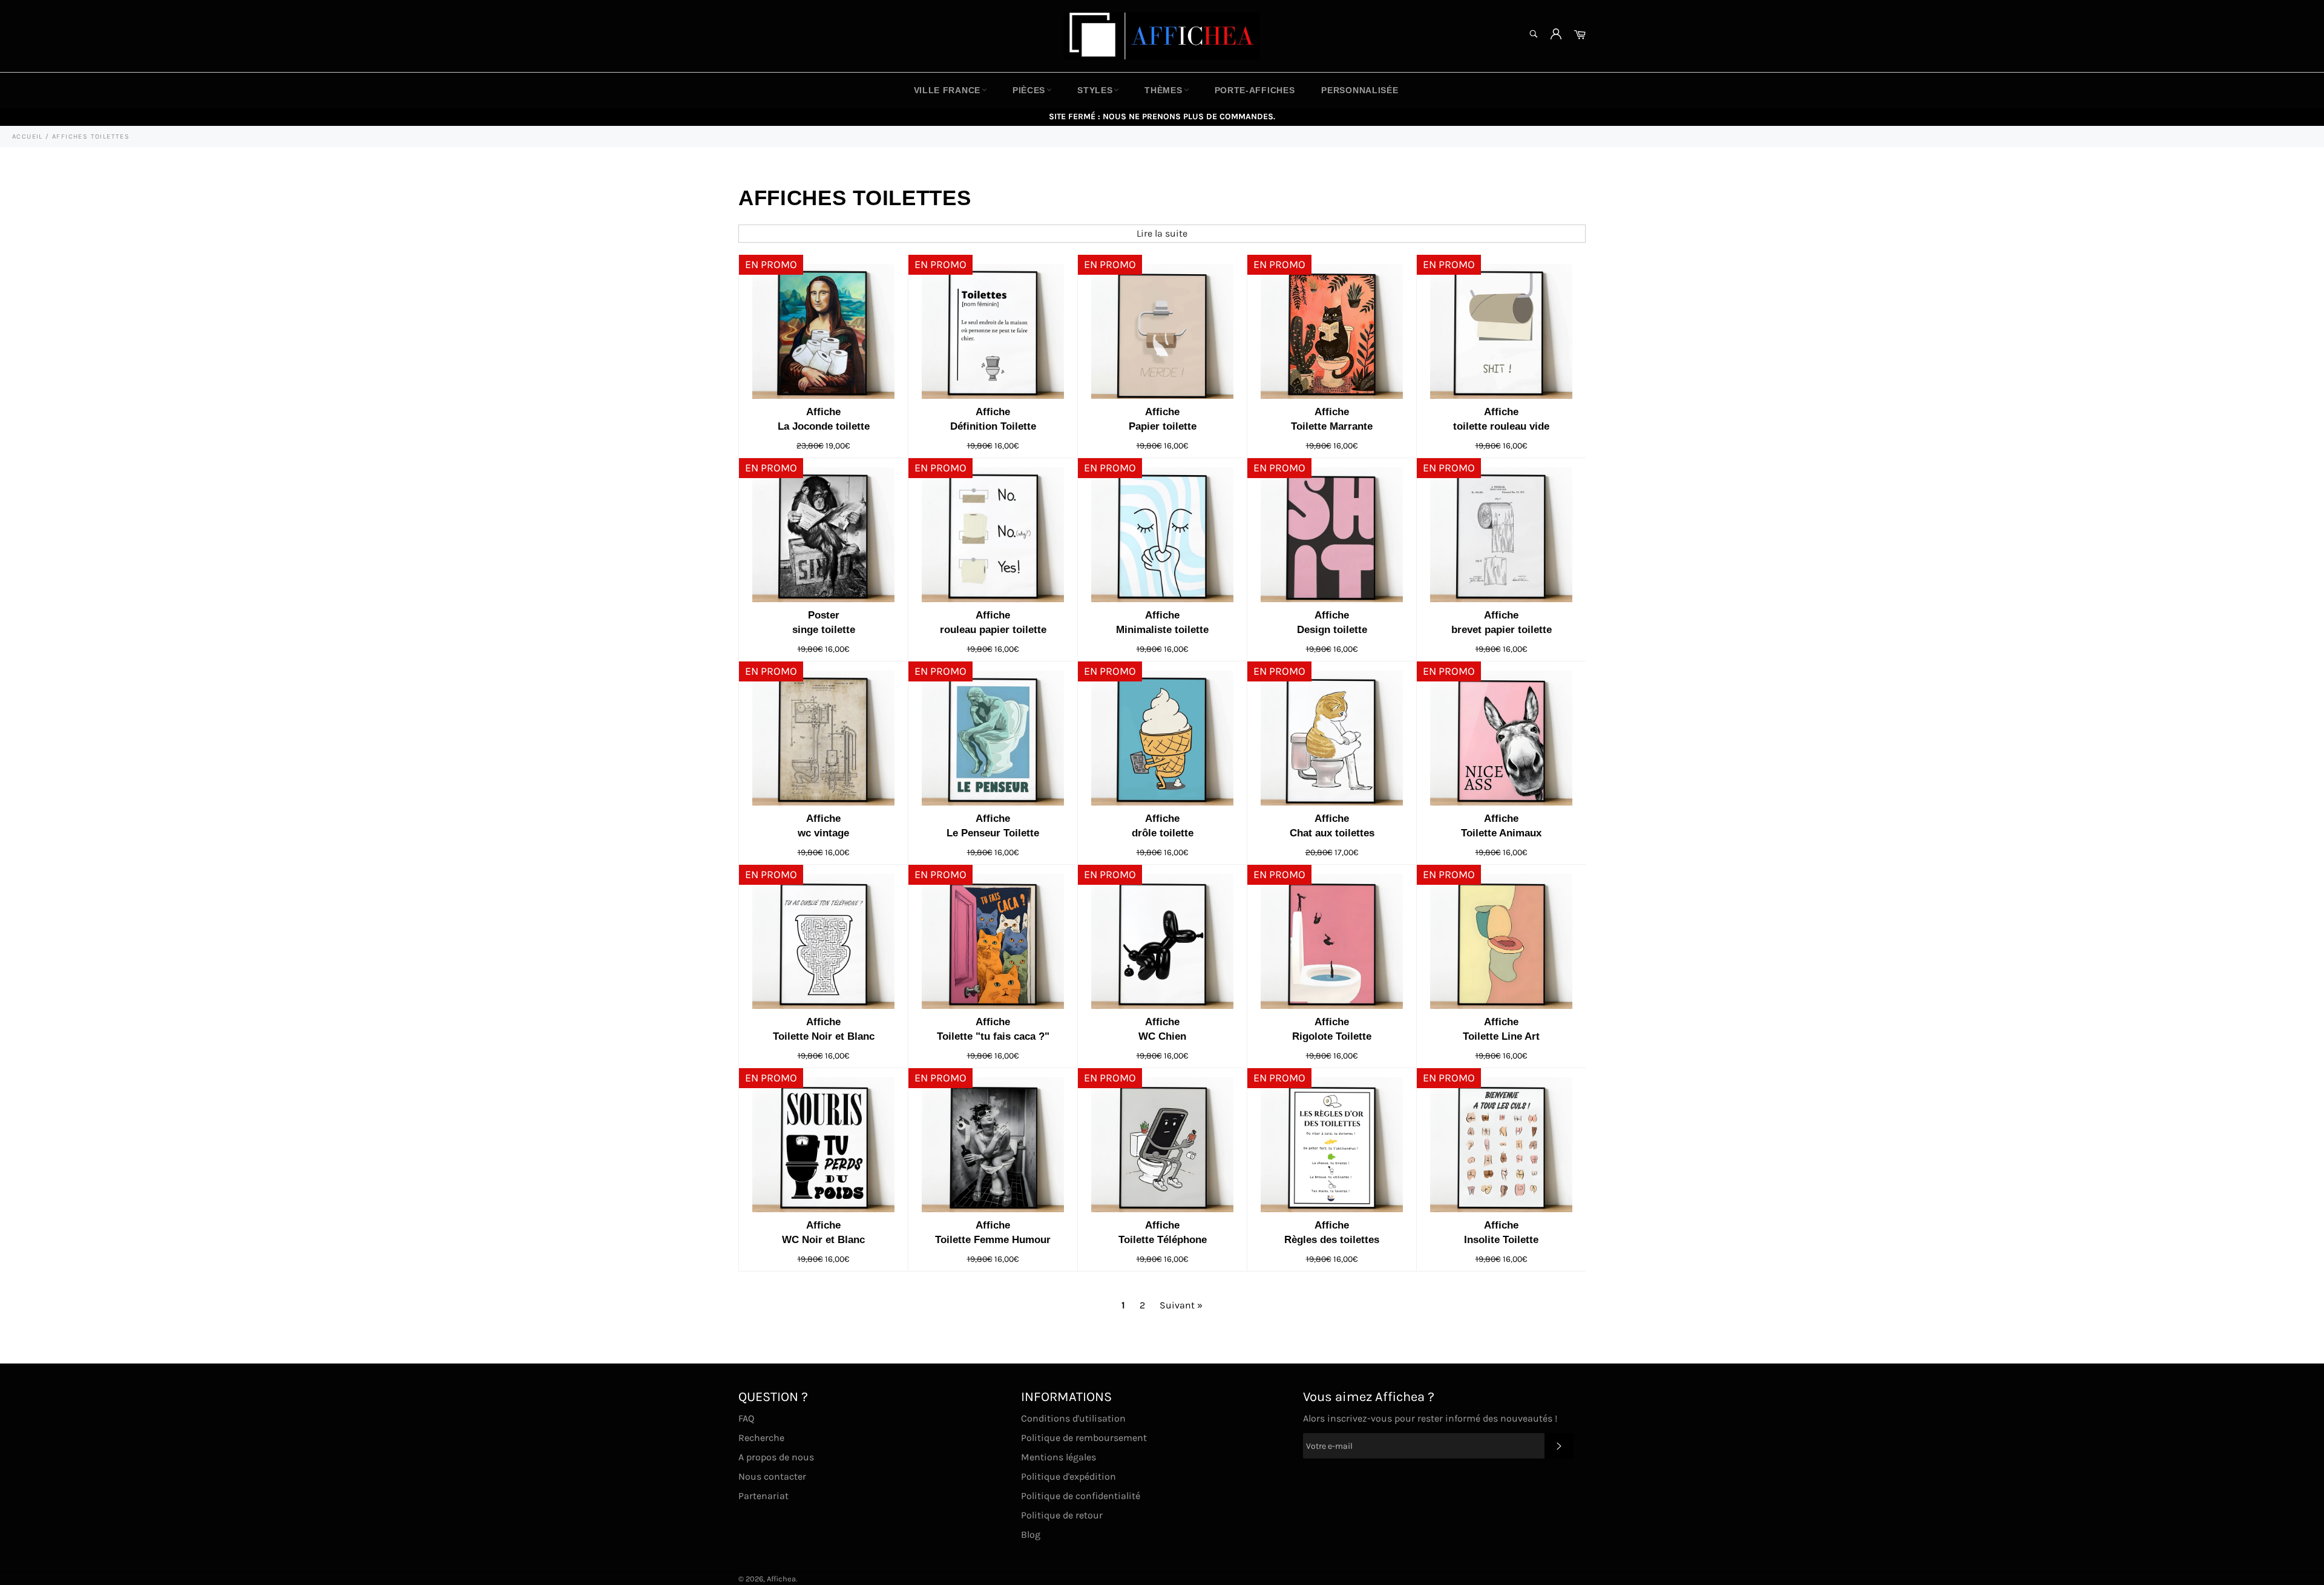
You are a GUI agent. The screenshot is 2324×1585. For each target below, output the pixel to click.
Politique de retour (1062, 1515)
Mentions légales (1059, 1457)
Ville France (947, 90)
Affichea (781, 1579)
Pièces (1029, 90)
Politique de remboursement (1084, 1438)
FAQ (746, 1418)
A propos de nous (776, 1457)
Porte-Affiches (1255, 90)
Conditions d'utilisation (1073, 1418)
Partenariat (763, 1496)
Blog (1031, 1534)
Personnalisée (1360, 90)
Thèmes (1163, 90)
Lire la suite (1162, 233)
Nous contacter (772, 1476)
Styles (1095, 90)
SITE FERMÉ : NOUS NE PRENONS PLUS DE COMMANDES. (1162, 116)
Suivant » (1181, 1305)
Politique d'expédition (1068, 1476)
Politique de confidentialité (1081, 1496)
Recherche (761, 1438)
